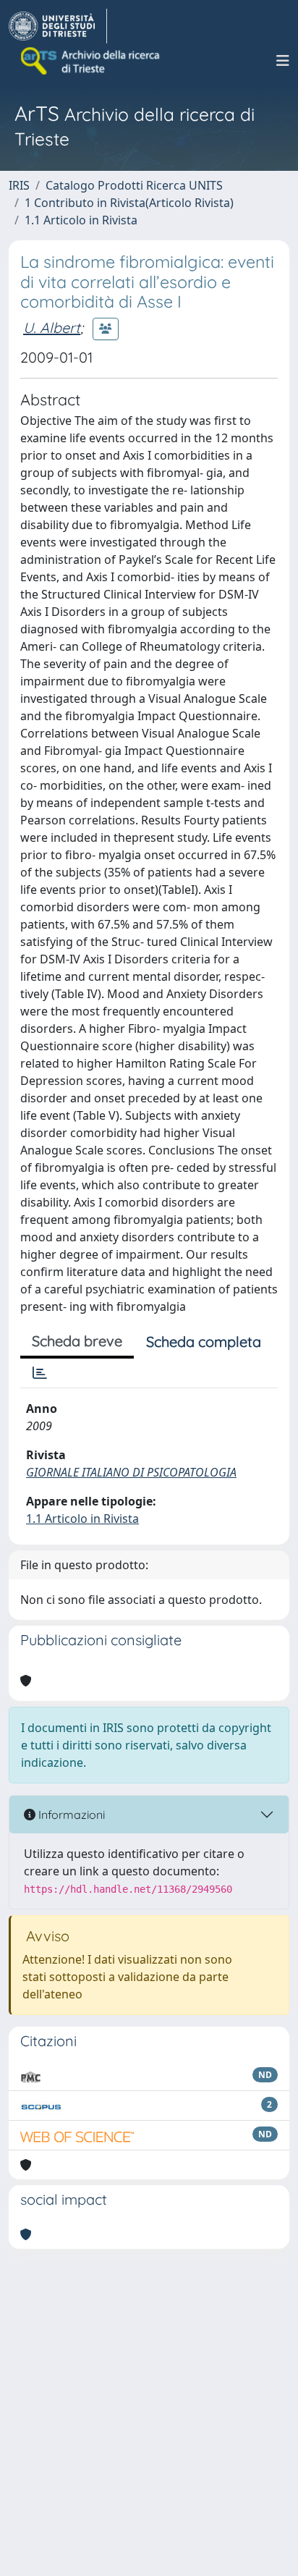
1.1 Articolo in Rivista (81, 220)
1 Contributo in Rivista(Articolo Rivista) (129, 203)
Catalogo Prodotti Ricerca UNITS (134, 185)
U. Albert (52, 328)
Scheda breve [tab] (77, 1341)
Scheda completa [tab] (204, 1342)
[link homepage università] (91, 61)
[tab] (40, 1373)
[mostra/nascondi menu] (283, 61)
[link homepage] (58, 26)
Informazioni (70, 1815)
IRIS (19, 185)
